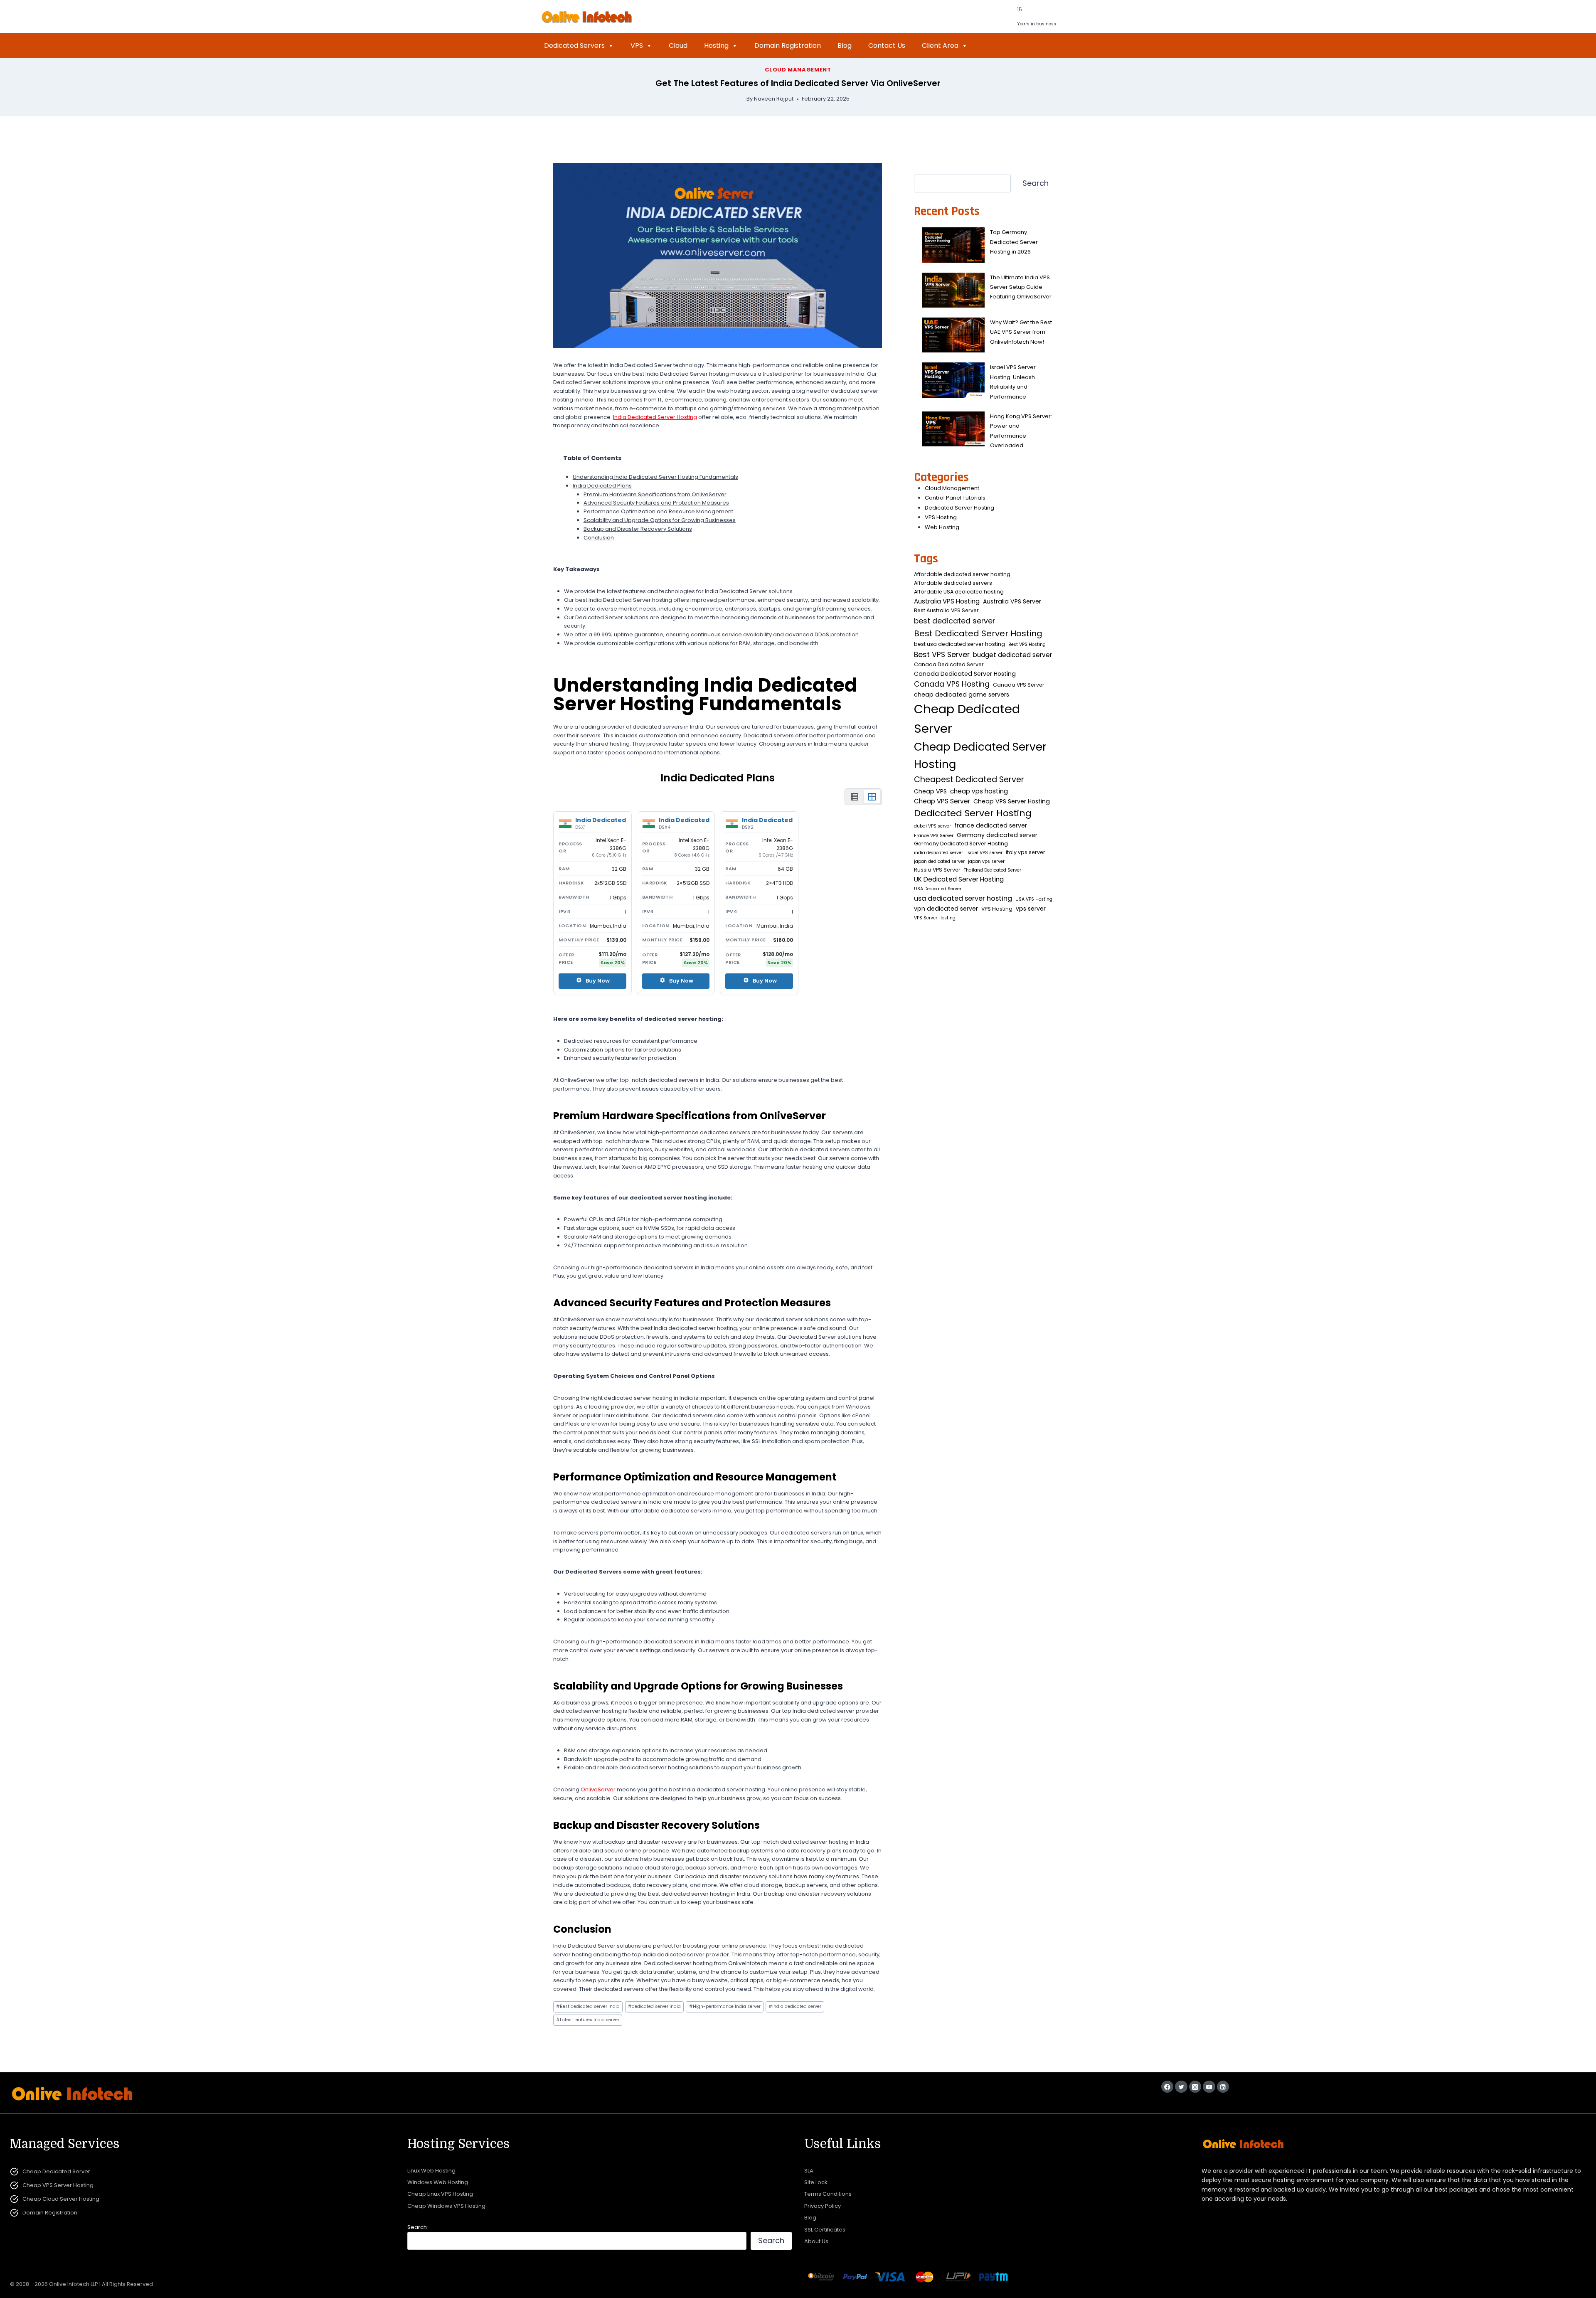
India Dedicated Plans (602, 486)
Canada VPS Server (1019, 685)
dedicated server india (654, 2006)
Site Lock (816, 2182)
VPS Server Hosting (935, 918)
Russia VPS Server (937, 870)
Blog (845, 46)
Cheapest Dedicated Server (969, 780)
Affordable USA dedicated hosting (959, 592)
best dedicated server (954, 621)
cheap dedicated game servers (962, 695)
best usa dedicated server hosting (959, 644)
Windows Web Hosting (438, 2182)
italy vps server (1026, 852)
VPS (637, 46)
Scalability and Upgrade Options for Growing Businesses (660, 520)
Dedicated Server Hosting (959, 508)
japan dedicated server (939, 861)
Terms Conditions (828, 2194)
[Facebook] (1167, 2087)
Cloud (678, 46)
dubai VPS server (932, 826)
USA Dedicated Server (938, 889)
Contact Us (887, 46)
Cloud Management (798, 70)
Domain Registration (788, 46)
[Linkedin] (1223, 2087)
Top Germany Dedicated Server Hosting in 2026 (1014, 242)
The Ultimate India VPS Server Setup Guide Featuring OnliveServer (1021, 287)
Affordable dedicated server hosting (962, 574)
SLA (809, 2171)
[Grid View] (872, 797)
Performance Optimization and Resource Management (658, 511)
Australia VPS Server (1012, 601)
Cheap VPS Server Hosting (1012, 801)
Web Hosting (942, 527)
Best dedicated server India (588, 2006)
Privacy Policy (823, 2206)
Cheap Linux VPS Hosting (440, 2194)
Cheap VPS (930, 791)
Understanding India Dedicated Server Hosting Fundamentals (655, 477)
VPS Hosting (941, 517)
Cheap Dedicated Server (967, 719)
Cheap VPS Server (942, 801)
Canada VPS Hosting (952, 684)
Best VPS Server (942, 655)
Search (1036, 183)
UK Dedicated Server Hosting (959, 879)
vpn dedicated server (946, 909)
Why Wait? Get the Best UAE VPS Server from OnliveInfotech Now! (1021, 332)
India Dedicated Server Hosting (655, 417)
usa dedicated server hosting (963, 898)
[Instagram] (1195, 2087)
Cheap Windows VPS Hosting (446, 2206)
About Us (816, 2241)
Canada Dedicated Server (949, 664)
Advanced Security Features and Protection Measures (656, 503)
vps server (1031, 909)
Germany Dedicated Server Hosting (961, 844)
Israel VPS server (984, 853)
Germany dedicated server (997, 835)
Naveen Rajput (774, 99)
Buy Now (598, 981)
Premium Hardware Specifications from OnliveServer (655, 494)
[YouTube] (1209, 2087)
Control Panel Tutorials (955, 498)
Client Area (940, 46)
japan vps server (986, 861)
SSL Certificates (825, 2230)
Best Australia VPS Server (946, 610)
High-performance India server (725, 2006)
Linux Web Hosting (431, 2171)
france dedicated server (991, 825)
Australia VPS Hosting (947, 601)
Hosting (716, 46)
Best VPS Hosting (1027, 644)
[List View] (855, 797)
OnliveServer (598, 1789)
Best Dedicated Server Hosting (978, 633)
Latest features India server (588, 2020)
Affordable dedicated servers (953, 583)
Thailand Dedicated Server (993, 870)
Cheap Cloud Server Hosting (61, 2199)
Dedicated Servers (574, 46)
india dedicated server (795, 2006)
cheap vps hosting (979, 791)
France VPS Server (934, 836)
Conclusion (599, 538)
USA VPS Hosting (1034, 899)
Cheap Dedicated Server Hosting (980, 756)
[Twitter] (1181, 2087)
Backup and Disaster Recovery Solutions (638, 529)
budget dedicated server (1012, 655)
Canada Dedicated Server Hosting (965, 674)
